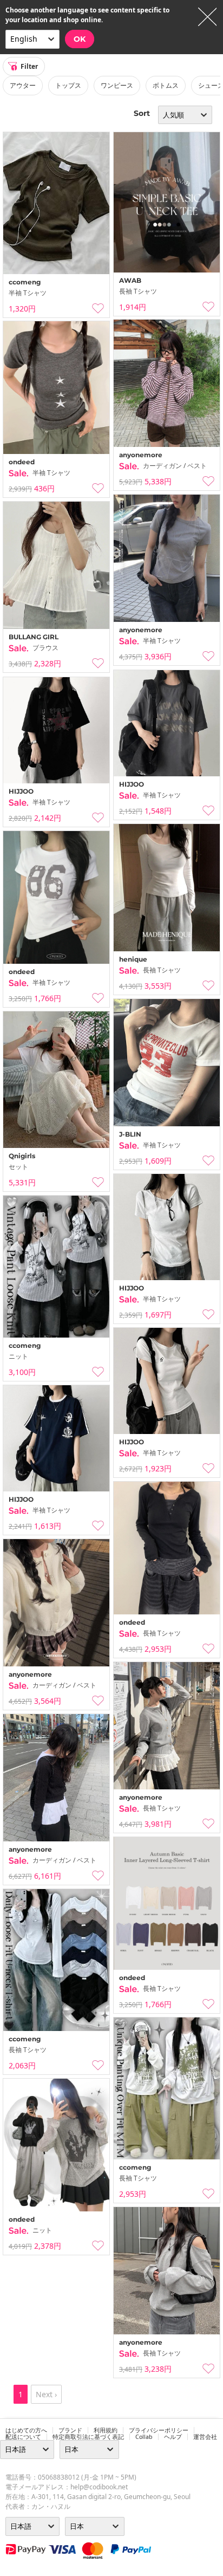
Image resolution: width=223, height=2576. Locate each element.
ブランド (70, 2430)
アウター (23, 85)
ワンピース (117, 85)
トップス (68, 85)
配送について (23, 2437)
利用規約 (106, 2430)
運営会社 (205, 2437)
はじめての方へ (26, 2430)
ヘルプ (173, 2437)
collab (144, 2437)
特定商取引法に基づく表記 (88, 2437)
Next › (46, 2394)
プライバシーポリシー (159, 2430)
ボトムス (166, 85)
